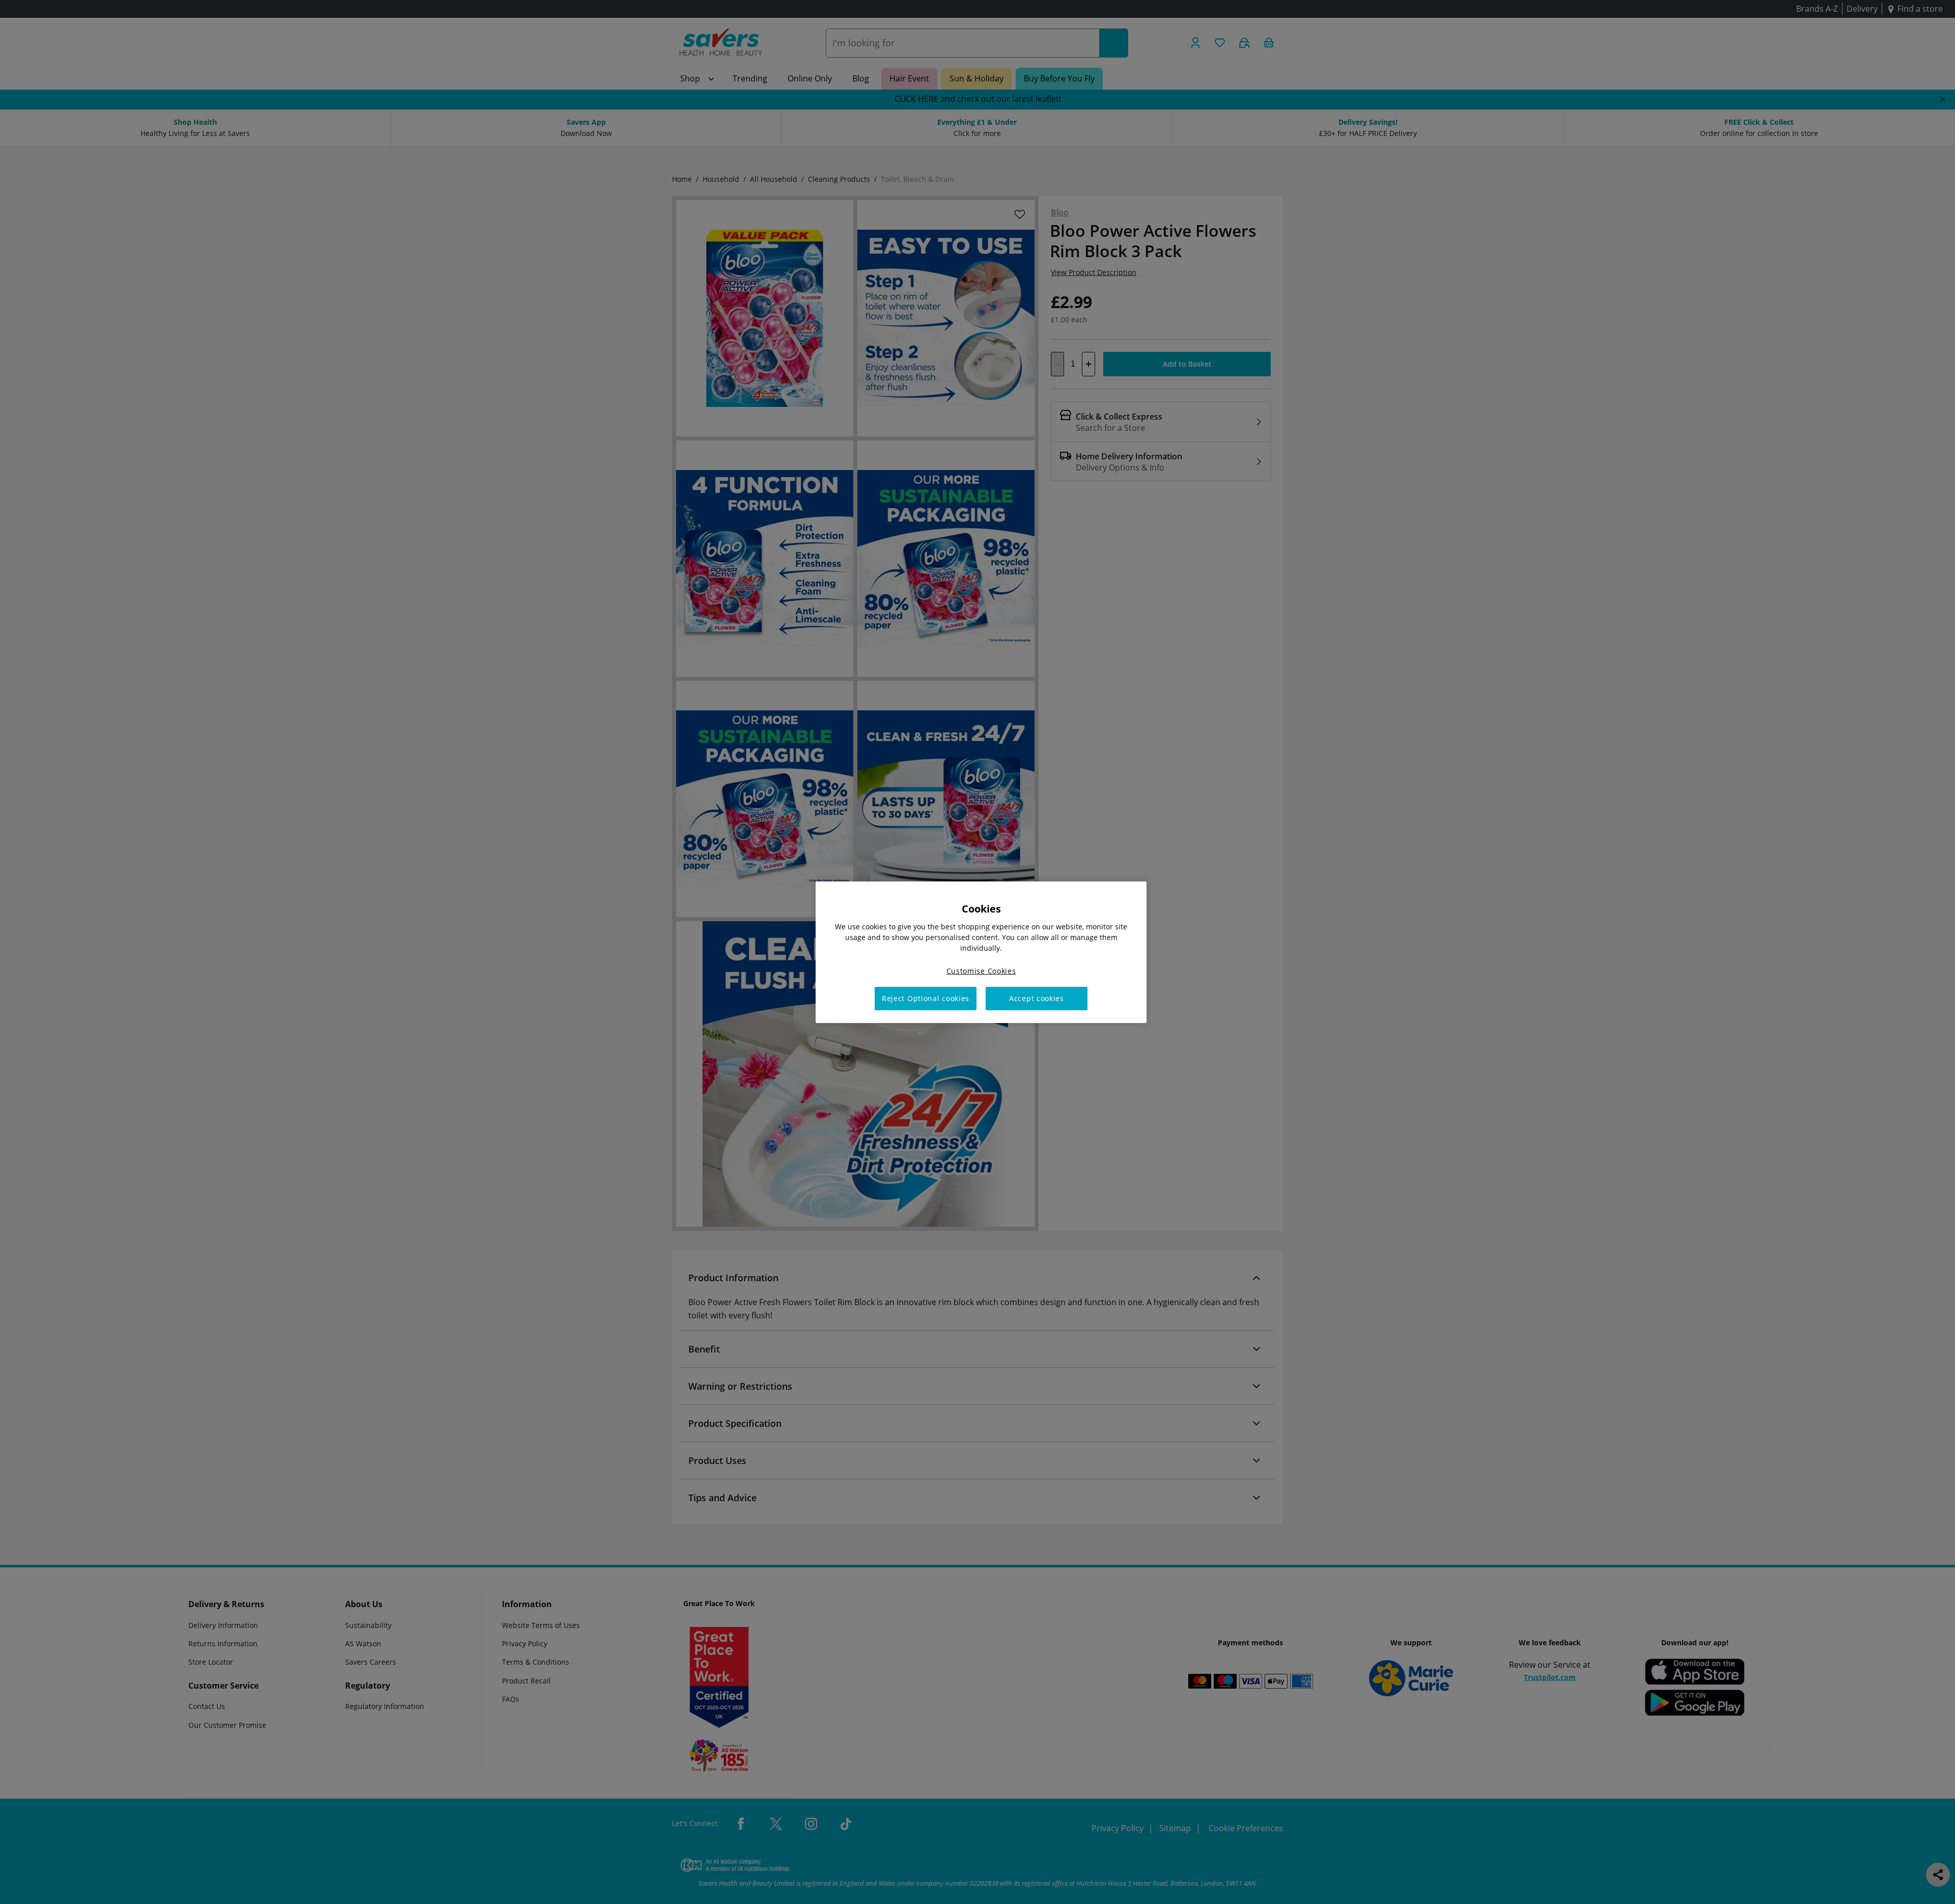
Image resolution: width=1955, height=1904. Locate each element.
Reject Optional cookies (926, 998)
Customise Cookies (981, 970)
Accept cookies (1037, 998)
